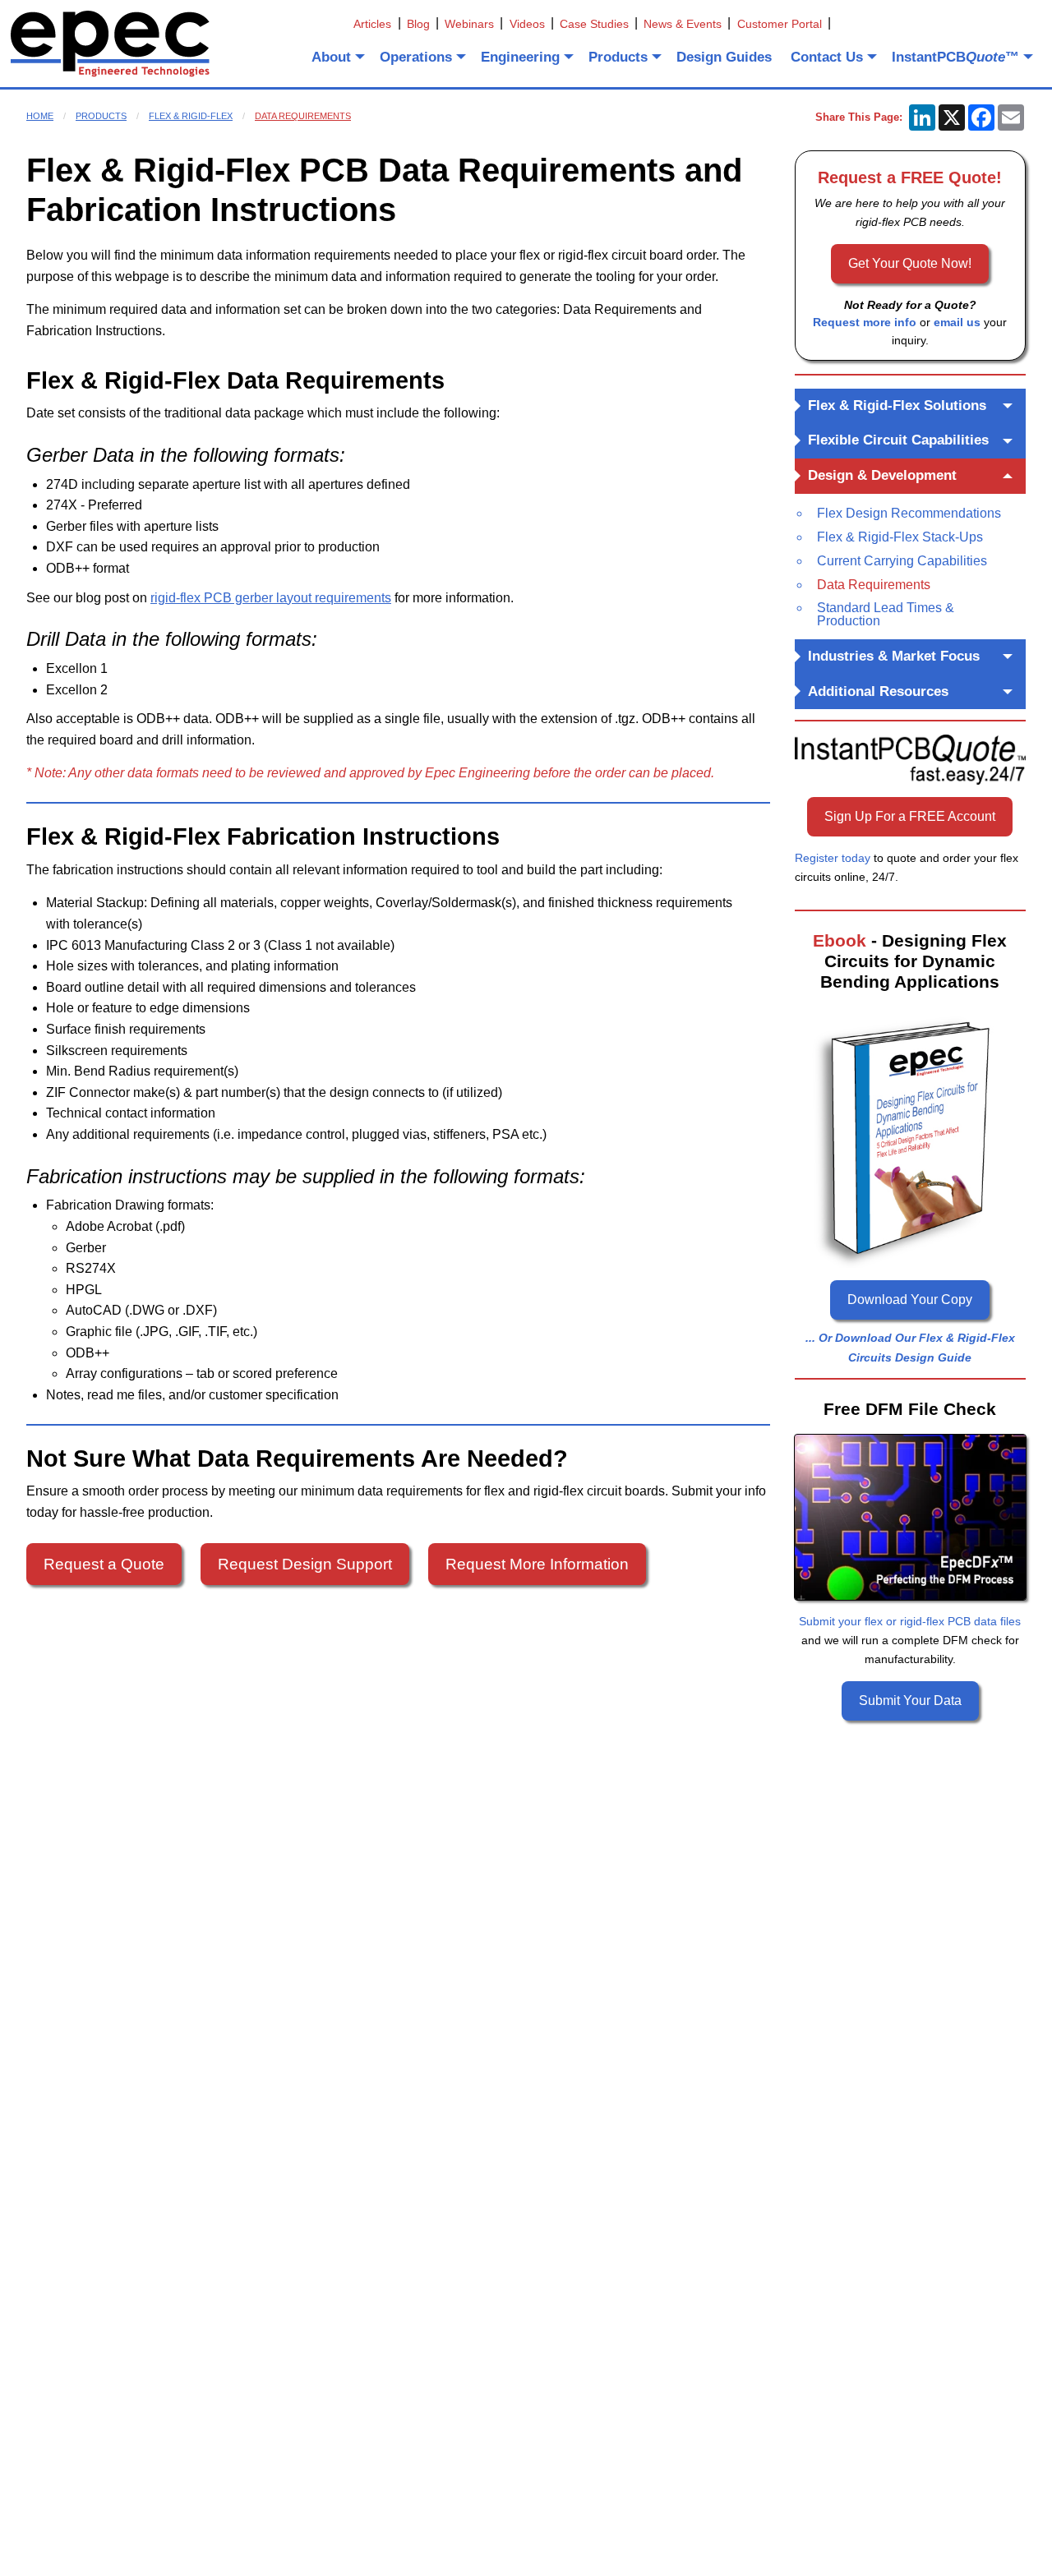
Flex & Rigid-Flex (191, 116)
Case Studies (594, 24)
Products (618, 57)
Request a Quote (104, 1564)
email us (957, 322)
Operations (416, 57)
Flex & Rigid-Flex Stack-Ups (900, 537)
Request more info (865, 322)
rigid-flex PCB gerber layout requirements (271, 598)
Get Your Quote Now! (910, 263)
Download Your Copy (910, 1300)
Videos (527, 24)
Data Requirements (303, 116)
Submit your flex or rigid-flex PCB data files (910, 1621)
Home (40, 116)
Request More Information (537, 1564)
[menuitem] (337, 57)
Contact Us (827, 57)
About (331, 57)
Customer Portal (780, 24)
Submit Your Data (910, 1700)
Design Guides (724, 57)
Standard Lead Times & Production (886, 614)
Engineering (520, 57)
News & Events (683, 24)
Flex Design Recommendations (909, 513)
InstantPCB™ (955, 57)
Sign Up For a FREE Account (910, 816)
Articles (372, 24)
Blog (418, 24)
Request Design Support (305, 1564)
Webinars (469, 24)
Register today (833, 858)
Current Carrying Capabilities (902, 561)
